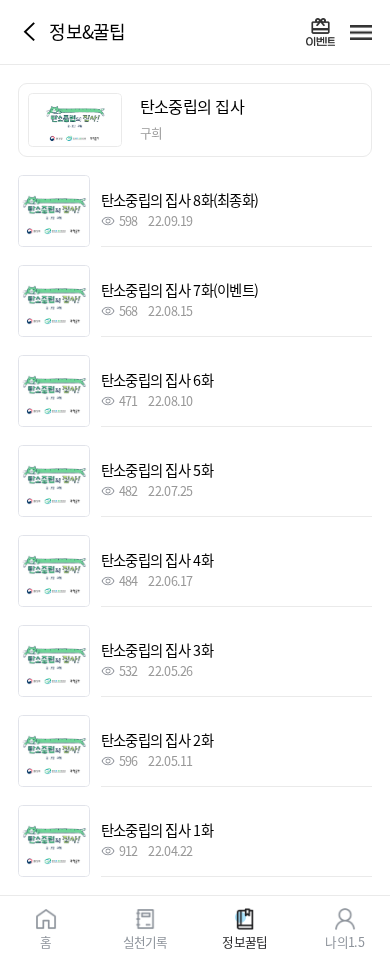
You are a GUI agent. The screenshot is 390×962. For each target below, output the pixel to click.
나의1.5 (344, 940)
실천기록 (145, 940)
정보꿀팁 (244, 940)
